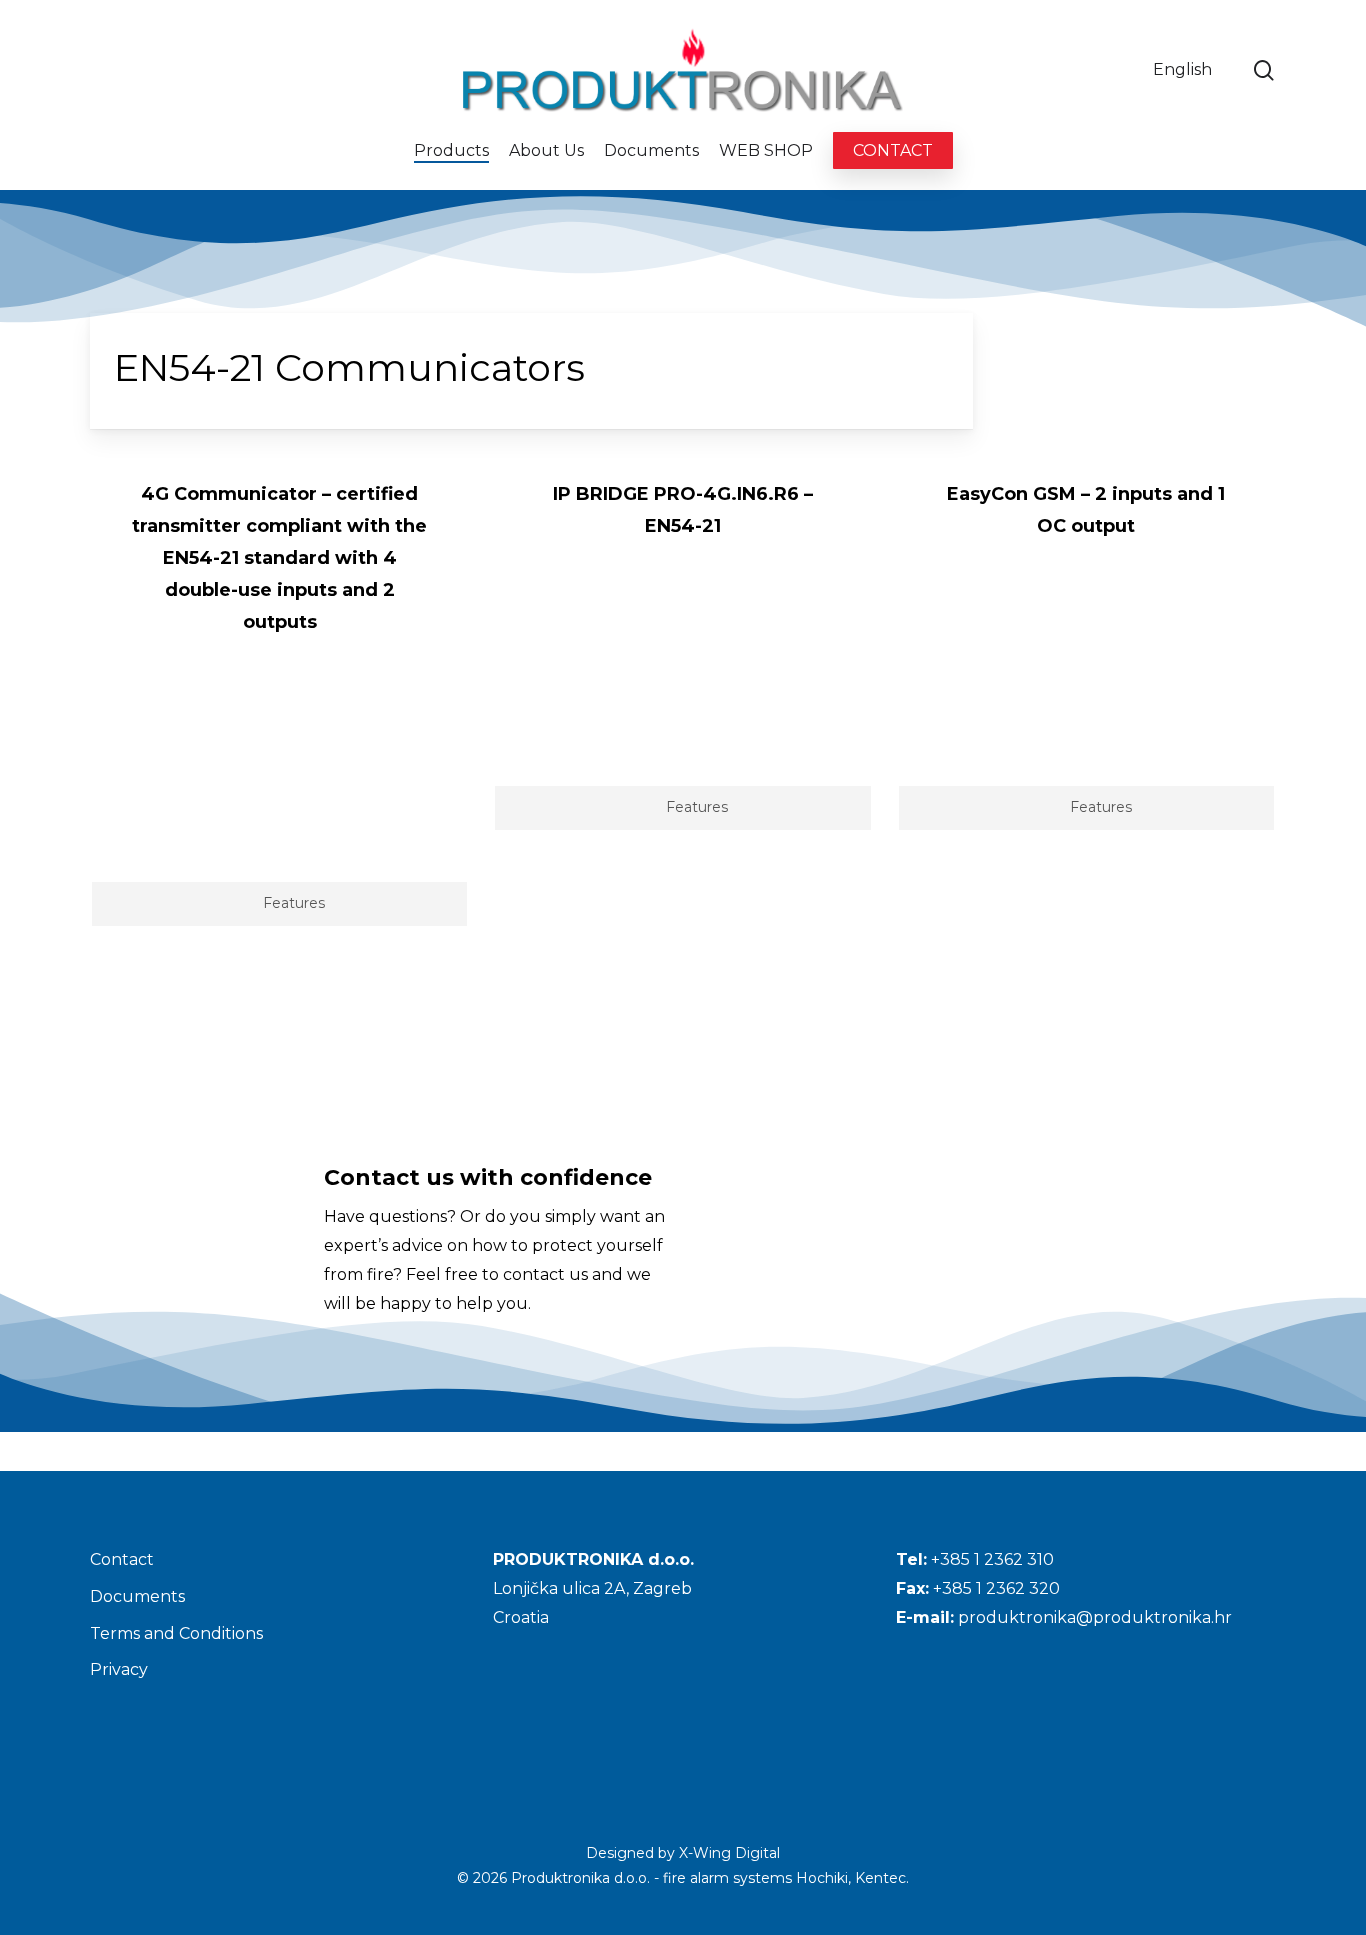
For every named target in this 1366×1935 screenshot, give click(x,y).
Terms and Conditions (176, 1633)
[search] (1264, 70)
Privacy (119, 1669)
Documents (137, 1596)
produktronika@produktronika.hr (1095, 1617)
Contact (122, 1559)
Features (294, 903)
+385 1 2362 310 (992, 1559)
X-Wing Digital (729, 1853)
